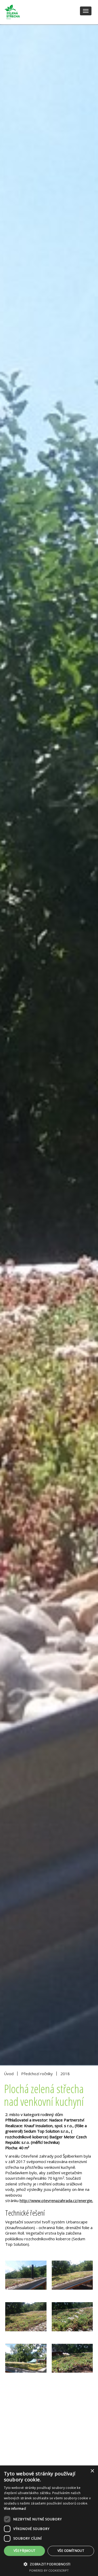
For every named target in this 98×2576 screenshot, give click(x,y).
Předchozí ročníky (37, 2074)
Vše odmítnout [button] (71, 2551)
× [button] (92, 2471)
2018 (65, 2074)
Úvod (9, 2074)
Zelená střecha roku (24, 12)
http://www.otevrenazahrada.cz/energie (56, 2200)
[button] (49, 2564)
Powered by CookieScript (49, 2570)
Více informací (15, 2509)
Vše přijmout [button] (25, 2551)
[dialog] (49, 2521)
